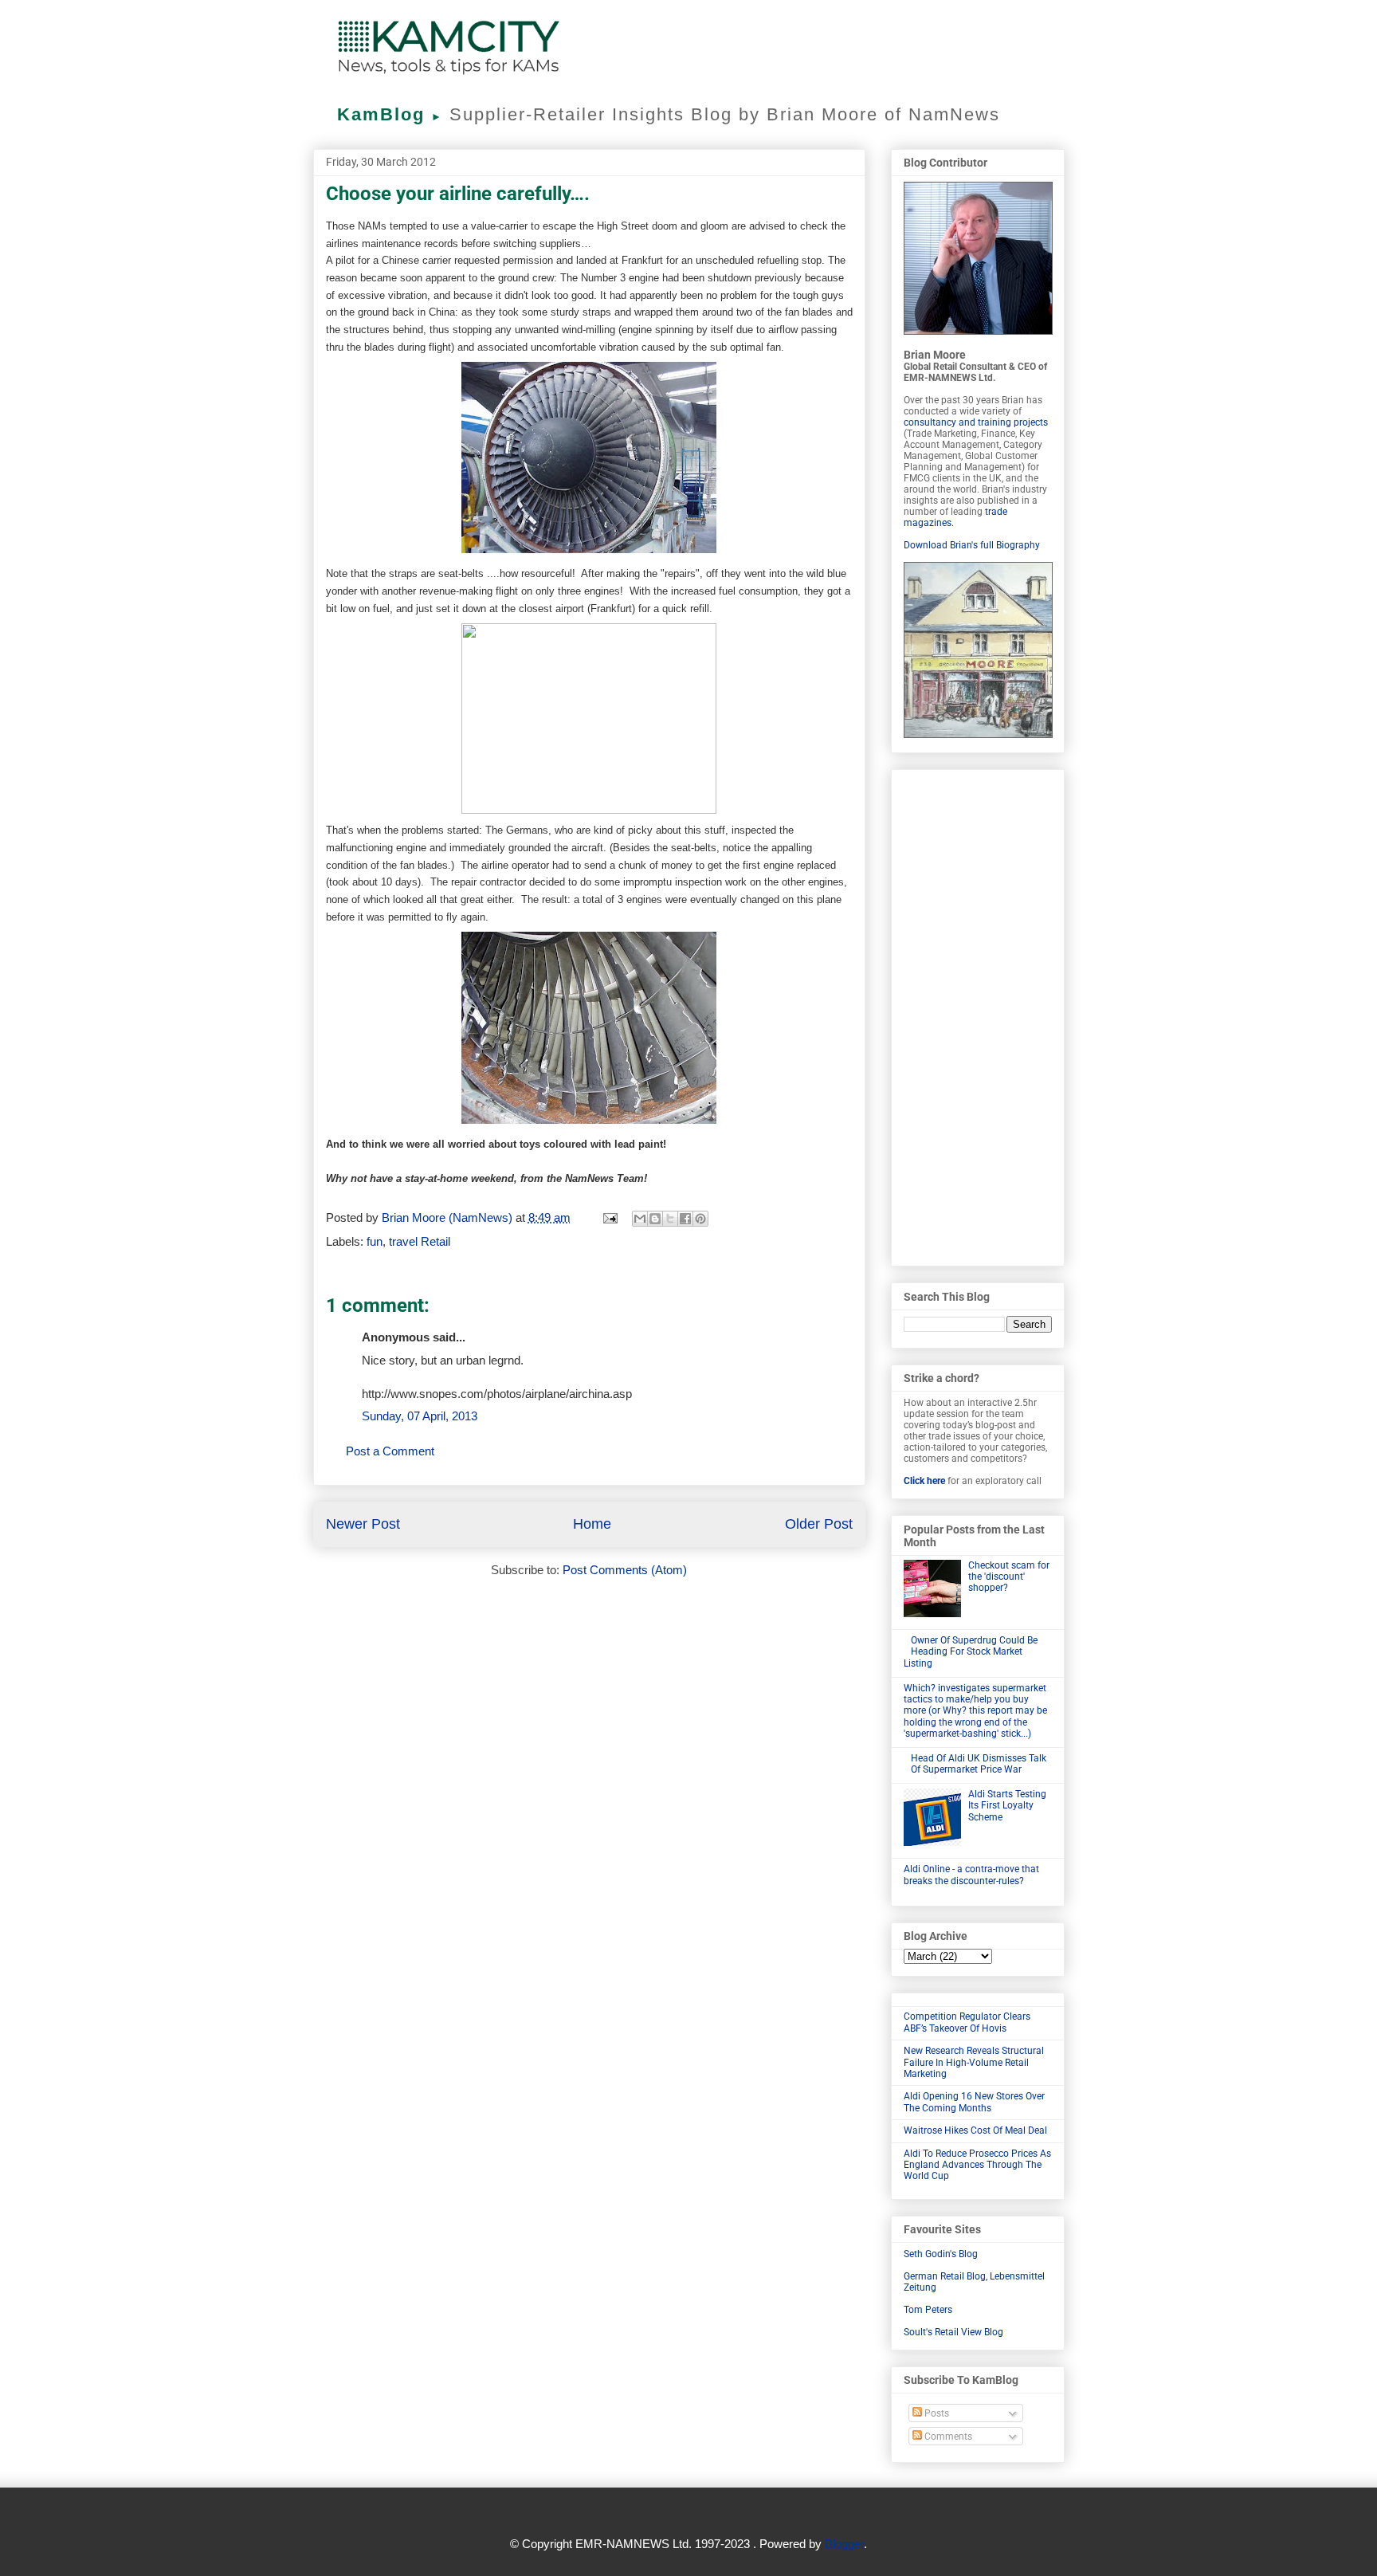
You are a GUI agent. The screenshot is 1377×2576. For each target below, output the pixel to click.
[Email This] (640, 1219)
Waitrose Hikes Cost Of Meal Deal (975, 2130)
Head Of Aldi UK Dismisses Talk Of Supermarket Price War (979, 1764)
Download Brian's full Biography (972, 545)
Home (592, 1524)
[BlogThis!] (655, 1219)
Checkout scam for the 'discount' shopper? (1009, 1577)
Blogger (844, 2544)
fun (375, 1241)
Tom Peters (928, 2310)
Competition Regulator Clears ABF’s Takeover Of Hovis (967, 2022)
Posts (936, 2413)
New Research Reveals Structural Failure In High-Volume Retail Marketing (974, 2062)
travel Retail (420, 1241)
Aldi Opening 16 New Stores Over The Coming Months (974, 2102)
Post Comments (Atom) (625, 1570)
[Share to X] (670, 1219)
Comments (947, 2437)
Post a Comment (390, 1451)
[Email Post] (610, 1217)
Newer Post (363, 1524)
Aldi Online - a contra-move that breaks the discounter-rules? (971, 1875)
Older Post (819, 1524)
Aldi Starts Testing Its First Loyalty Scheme (1007, 1806)
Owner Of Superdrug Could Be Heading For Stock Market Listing (971, 1652)
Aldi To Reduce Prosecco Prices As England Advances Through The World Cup (977, 2165)
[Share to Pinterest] (700, 1219)
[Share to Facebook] (685, 1219)
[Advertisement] (978, 1015)
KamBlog (390, 114)
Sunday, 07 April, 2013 (420, 1416)
